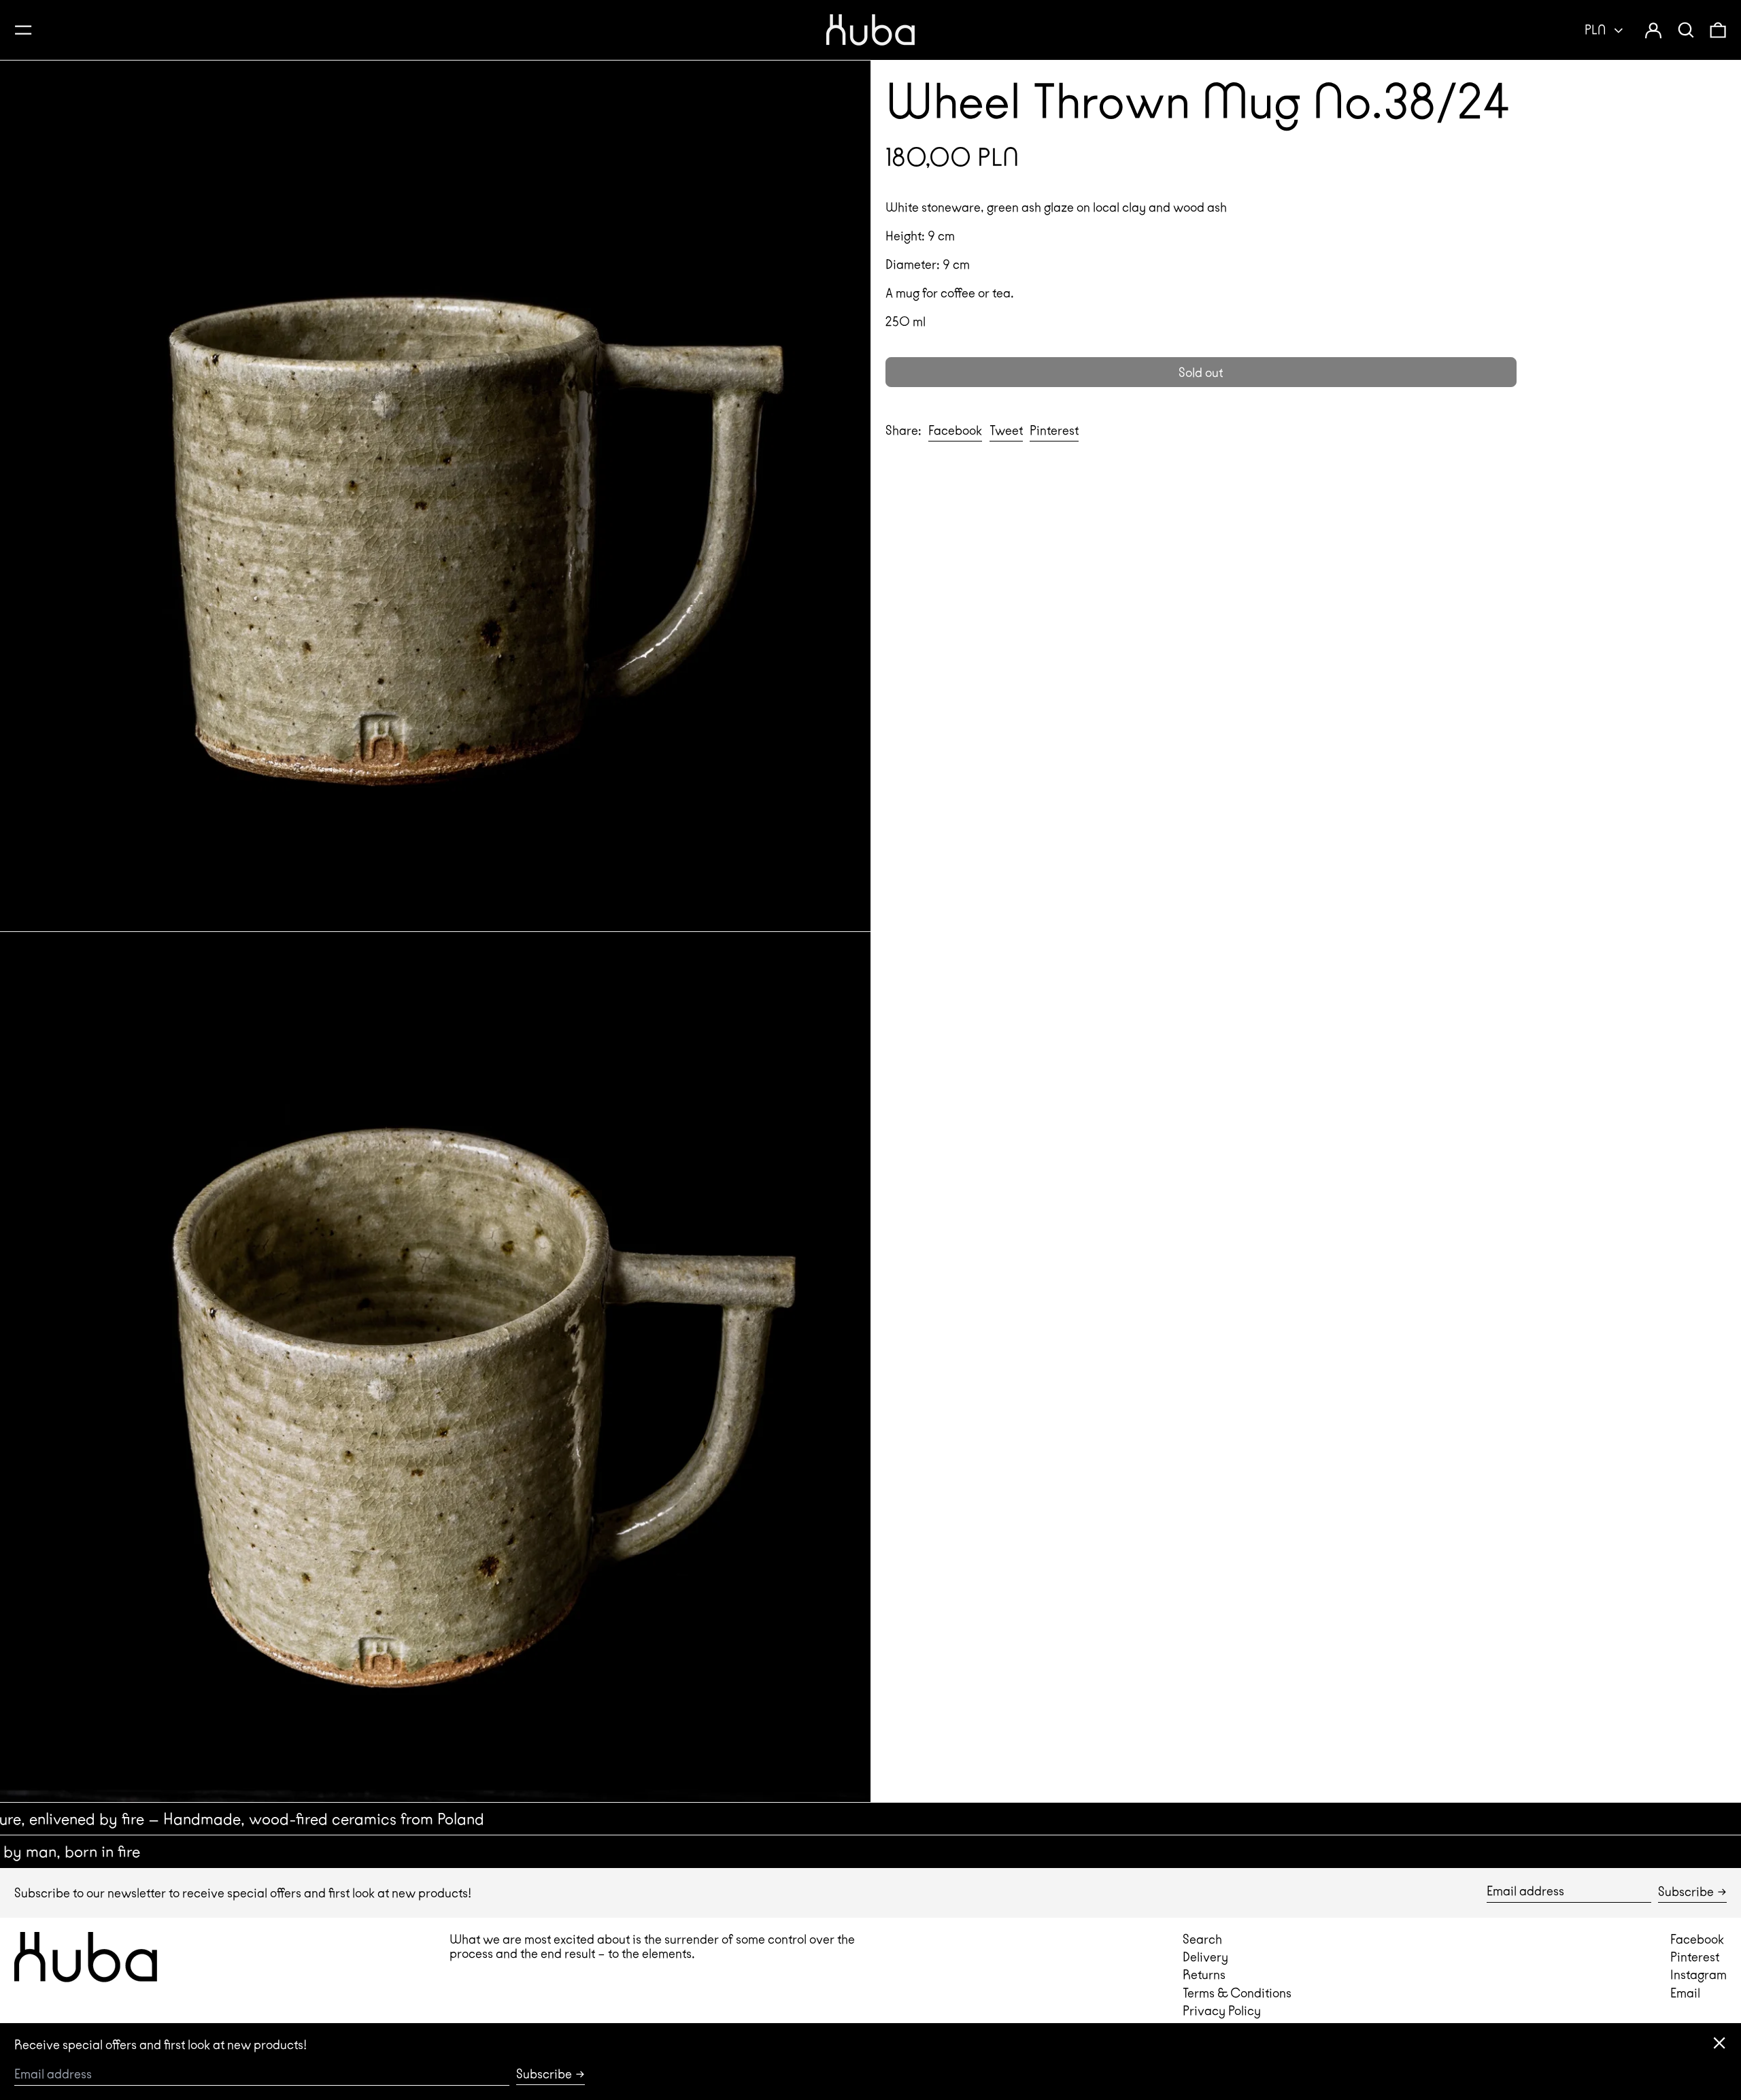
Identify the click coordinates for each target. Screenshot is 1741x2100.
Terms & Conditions (1237, 1993)
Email (1685, 1993)
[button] (1686, 30)
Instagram (1698, 1974)
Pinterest (1695, 1957)
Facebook (1697, 1939)
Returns (1204, 1974)
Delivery (1205, 1957)
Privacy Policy (1222, 2011)
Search (1202, 1939)
